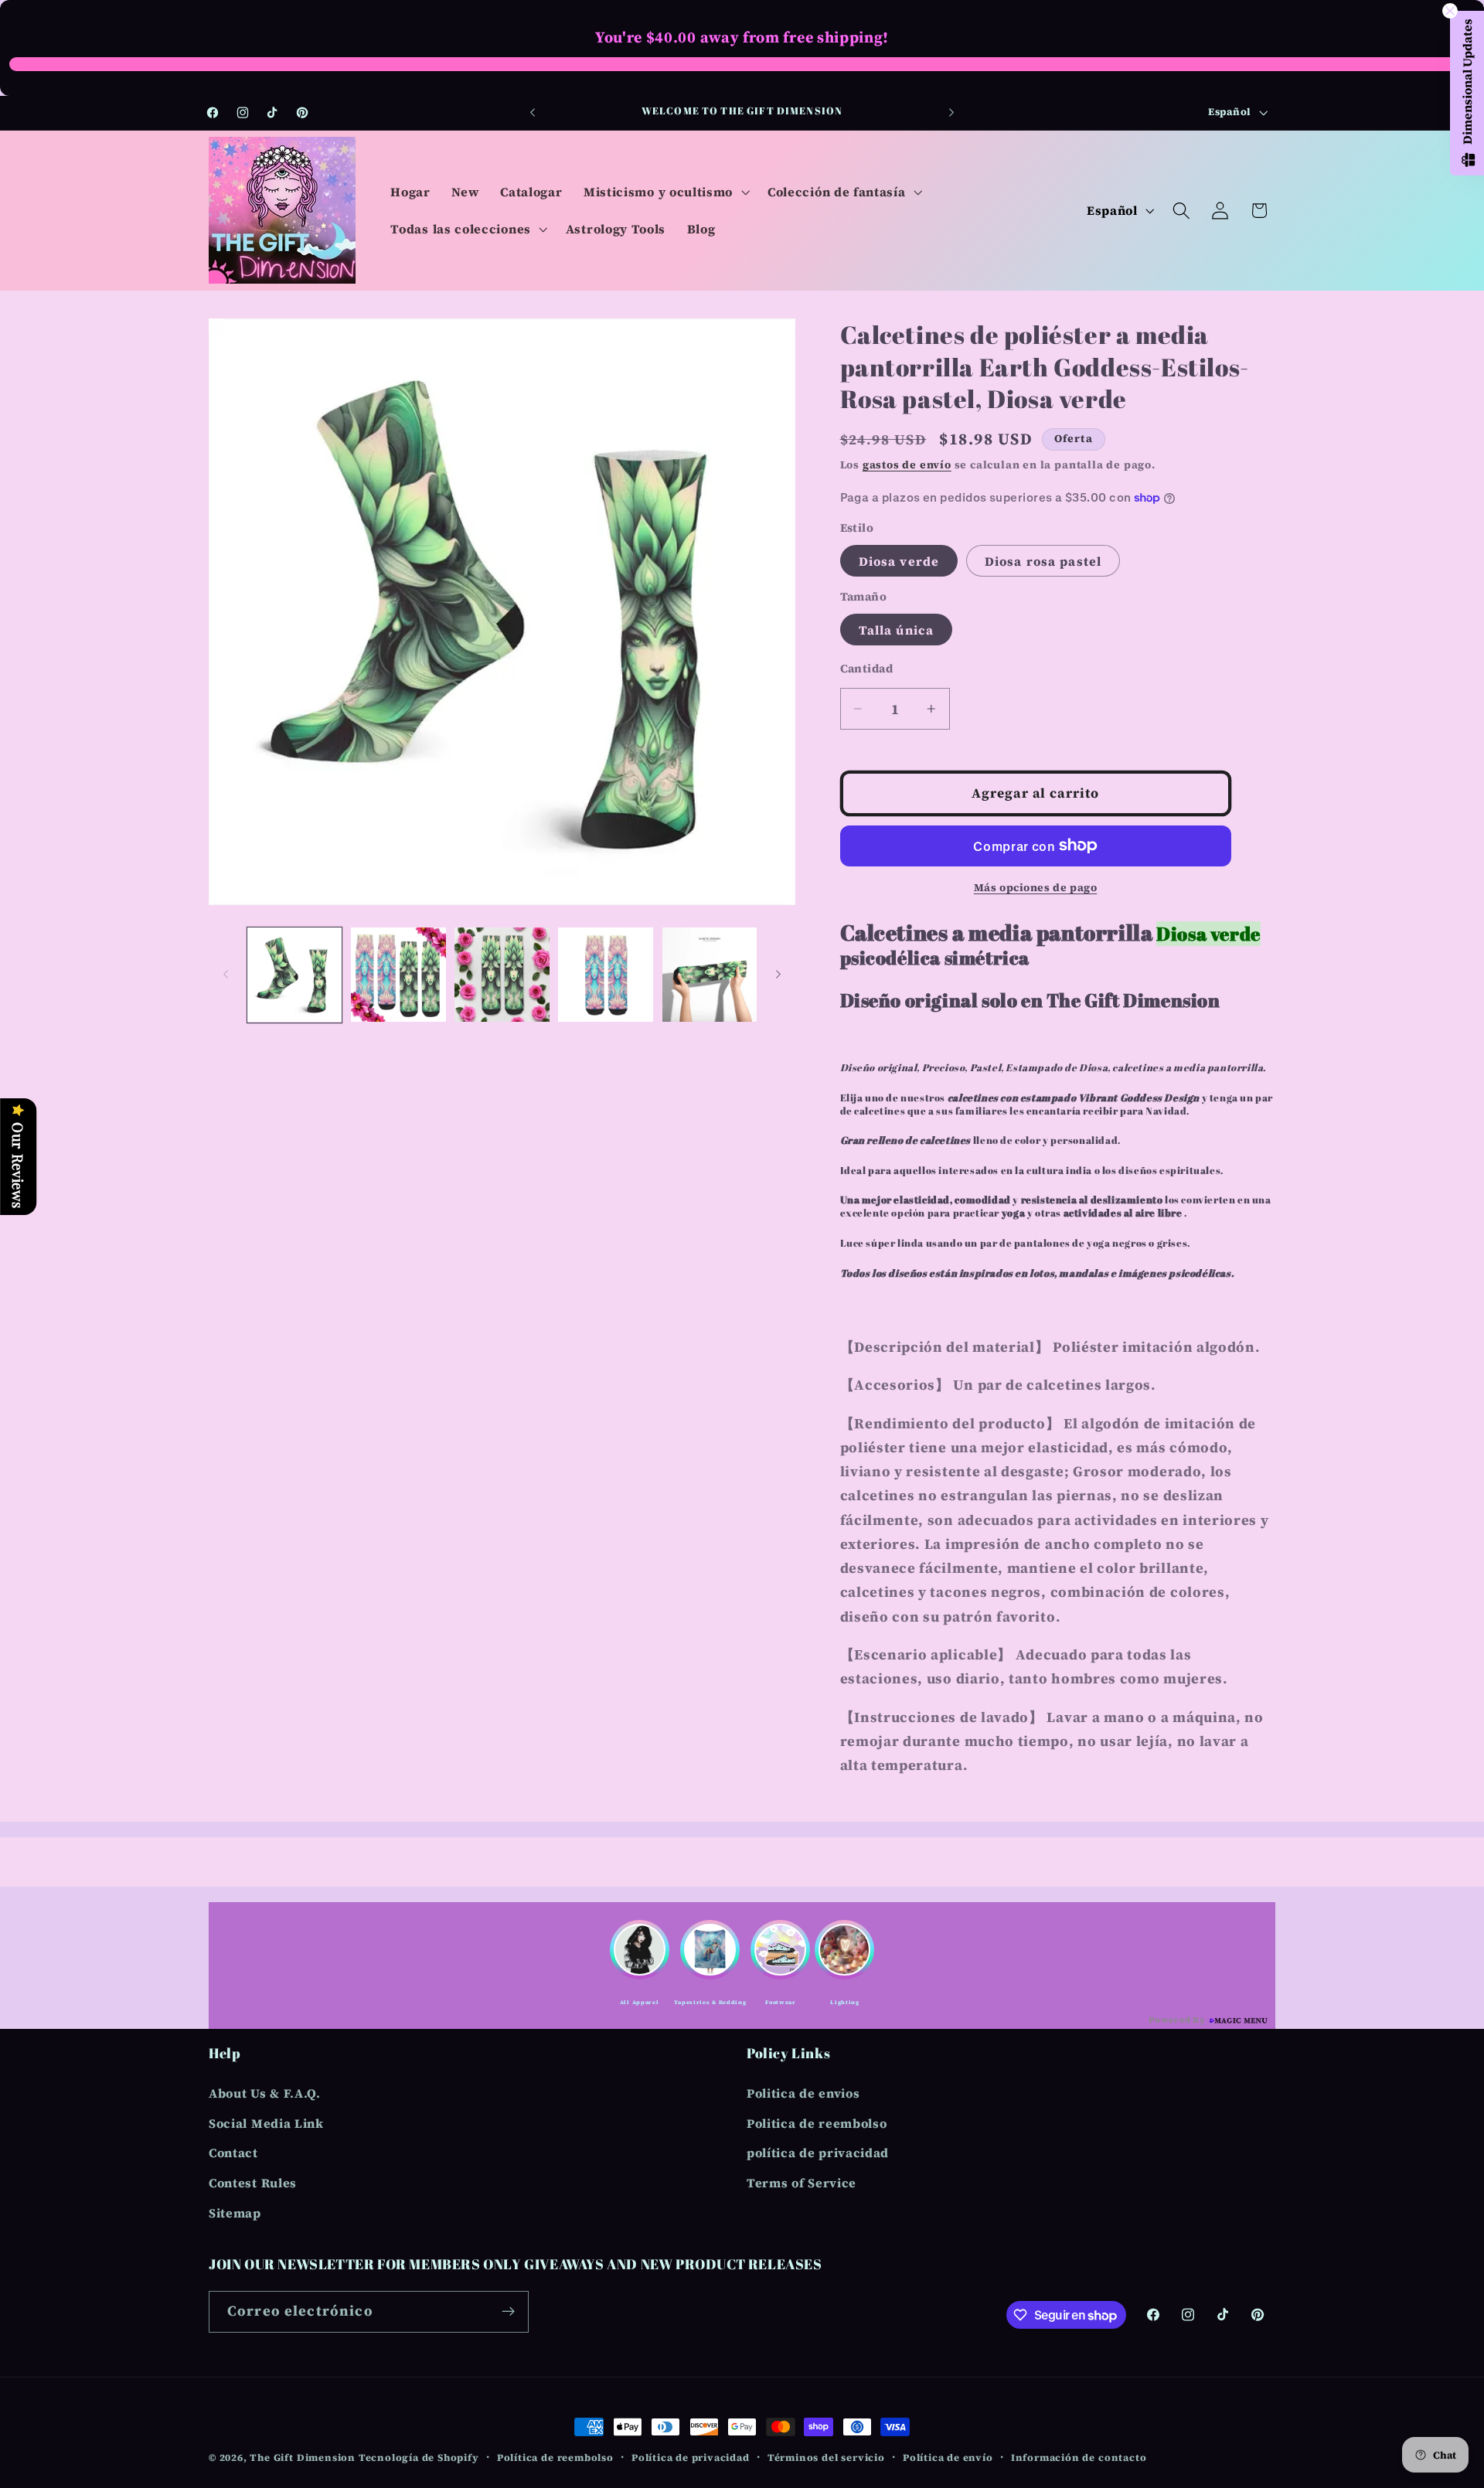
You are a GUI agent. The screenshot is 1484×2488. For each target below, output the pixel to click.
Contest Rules (253, 2183)
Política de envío (948, 2457)
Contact (233, 2153)
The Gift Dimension (303, 2457)
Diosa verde (899, 561)
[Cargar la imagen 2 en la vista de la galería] (398, 975)
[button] (665, 192)
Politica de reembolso (817, 2123)
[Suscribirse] (508, 2312)
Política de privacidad (691, 2457)
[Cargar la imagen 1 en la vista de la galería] (295, 975)
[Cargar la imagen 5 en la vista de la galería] (710, 975)
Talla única (897, 629)
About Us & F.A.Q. (265, 2093)
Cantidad (867, 669)
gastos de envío (907, 464)
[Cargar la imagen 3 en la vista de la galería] (502, 975)
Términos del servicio (826, 2457)
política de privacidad (818, 2153)
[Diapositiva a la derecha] (778, 975)
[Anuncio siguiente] (951, 113)
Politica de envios (803, 2093)
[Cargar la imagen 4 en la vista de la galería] (606, 975)
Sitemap (235, 2213)
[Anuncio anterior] (533, 113)
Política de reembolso (555, 2457)
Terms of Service (802, 2183)
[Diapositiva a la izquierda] (226, 975)
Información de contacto (1079, 2457)
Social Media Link (266, 2123)
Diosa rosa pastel (1043, 561)
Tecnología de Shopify (419, 2457)
